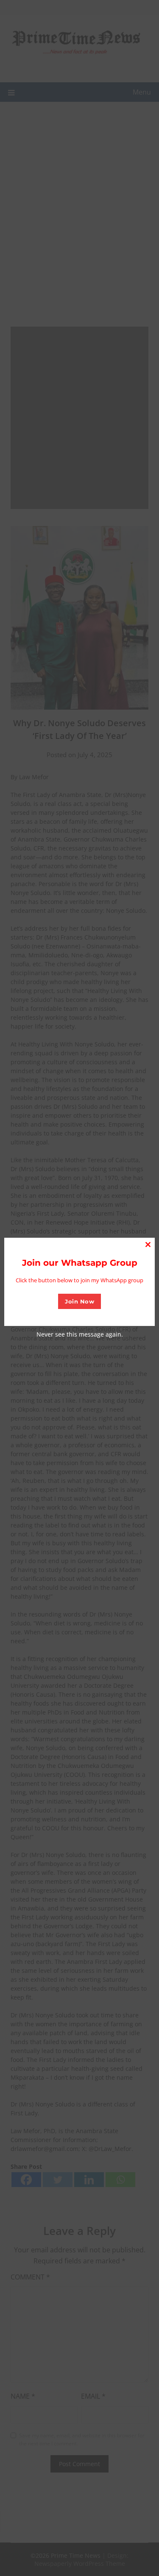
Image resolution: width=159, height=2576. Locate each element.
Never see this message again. (80, 1334)
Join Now (79, 1301)
